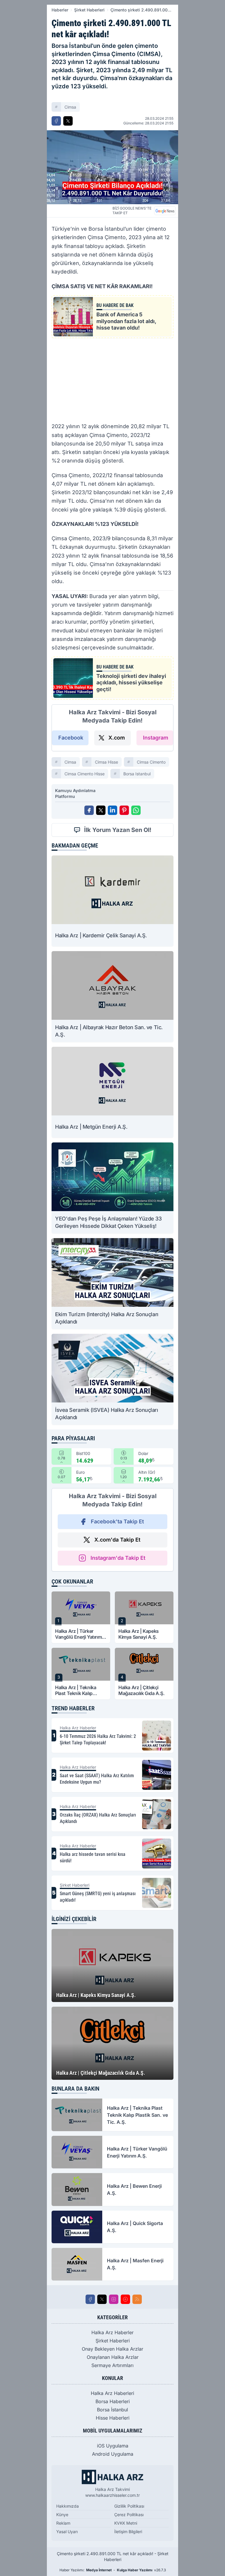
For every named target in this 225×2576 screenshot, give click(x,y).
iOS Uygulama (113, 2446)
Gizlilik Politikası (129, 2506)
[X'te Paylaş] (68, 121)
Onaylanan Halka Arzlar (113, 2357)
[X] (102, 2299)
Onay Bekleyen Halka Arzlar (112, 2349)
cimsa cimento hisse (85, 774)
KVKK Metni (126, 2523)
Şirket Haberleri (89, 10)
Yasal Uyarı (67, 2532)
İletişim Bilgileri (128, 2532)
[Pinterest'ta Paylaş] (124, 810)
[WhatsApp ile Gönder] (136, 810)
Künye (62, 2515)
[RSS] (137, 2299)
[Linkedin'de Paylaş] (112, 810)
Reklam (63, 2523)
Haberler (60, 10)
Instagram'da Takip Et (118, 1558)
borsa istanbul (137, 774)
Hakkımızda (68, 2506)
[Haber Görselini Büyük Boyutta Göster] (112, 167)
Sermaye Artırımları (112, 2365)
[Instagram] (114, 2299)
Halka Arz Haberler (112, 2332)
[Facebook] (90, 2299)
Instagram (156, 738)
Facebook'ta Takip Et (117, 1521)
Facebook (71, 738)
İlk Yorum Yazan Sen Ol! (118, 830)
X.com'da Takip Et (117, 1540)
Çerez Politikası (129, 2515)
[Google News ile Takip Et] (165, 211)
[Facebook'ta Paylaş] (56, 121)
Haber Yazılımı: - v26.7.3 (113, 2570)
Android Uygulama (113, 2454)
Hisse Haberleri (113, 2418)
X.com (117, 738)
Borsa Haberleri (113, 2401)
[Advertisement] (112, 379)
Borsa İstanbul (112, 2410)
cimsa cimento (151, 762)
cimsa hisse (106, 762)
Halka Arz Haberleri (112, 2393)
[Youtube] (125, 2299)
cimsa (70, 107)
